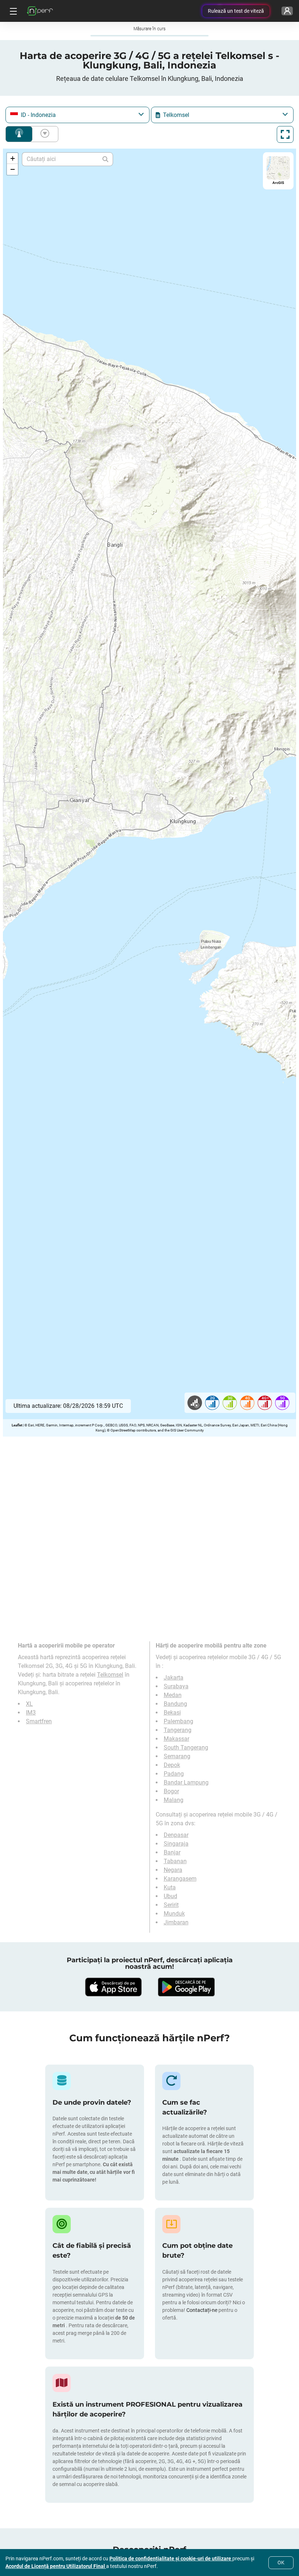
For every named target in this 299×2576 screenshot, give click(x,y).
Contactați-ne (202, 2310)
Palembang (178, 1721)
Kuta (170, 1887)
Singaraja (176, 1844)
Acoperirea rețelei (19, 134)
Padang (174, 1774)
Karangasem (180, 1879)
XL (29, 1704)
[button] (12, 158)
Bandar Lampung (186, 1782)
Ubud (170, 1896)
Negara (173, 1870)
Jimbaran (176, 1922)
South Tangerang (186, 1748)
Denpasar (176, 1835)
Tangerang (178, 1730)
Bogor (171, 1791)
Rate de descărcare (43, 134)
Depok (172, 1765)
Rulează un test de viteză (236, 11)
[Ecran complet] (285, 134)
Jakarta (174, 1678)
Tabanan (175, 1861)
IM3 (31, 1713)
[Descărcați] (113, 1987)
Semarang (177, 1756)
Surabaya (176, 1686)
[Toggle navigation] (12, 11)
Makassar (176, 1739)
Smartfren (39, 1721)
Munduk (174, 1914)
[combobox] (77, 115)
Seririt (171, 1905)
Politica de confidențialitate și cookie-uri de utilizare (171, 2559)
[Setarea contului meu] (287, 11)
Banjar (172, 1852)
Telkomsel (110, 1675)
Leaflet (17, 1425)
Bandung (175, 1704)
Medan (173, 1695)
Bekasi (172, 1713)
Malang (174, 1800)
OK (281, 2563)
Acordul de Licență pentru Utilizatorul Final (56, 2566)
